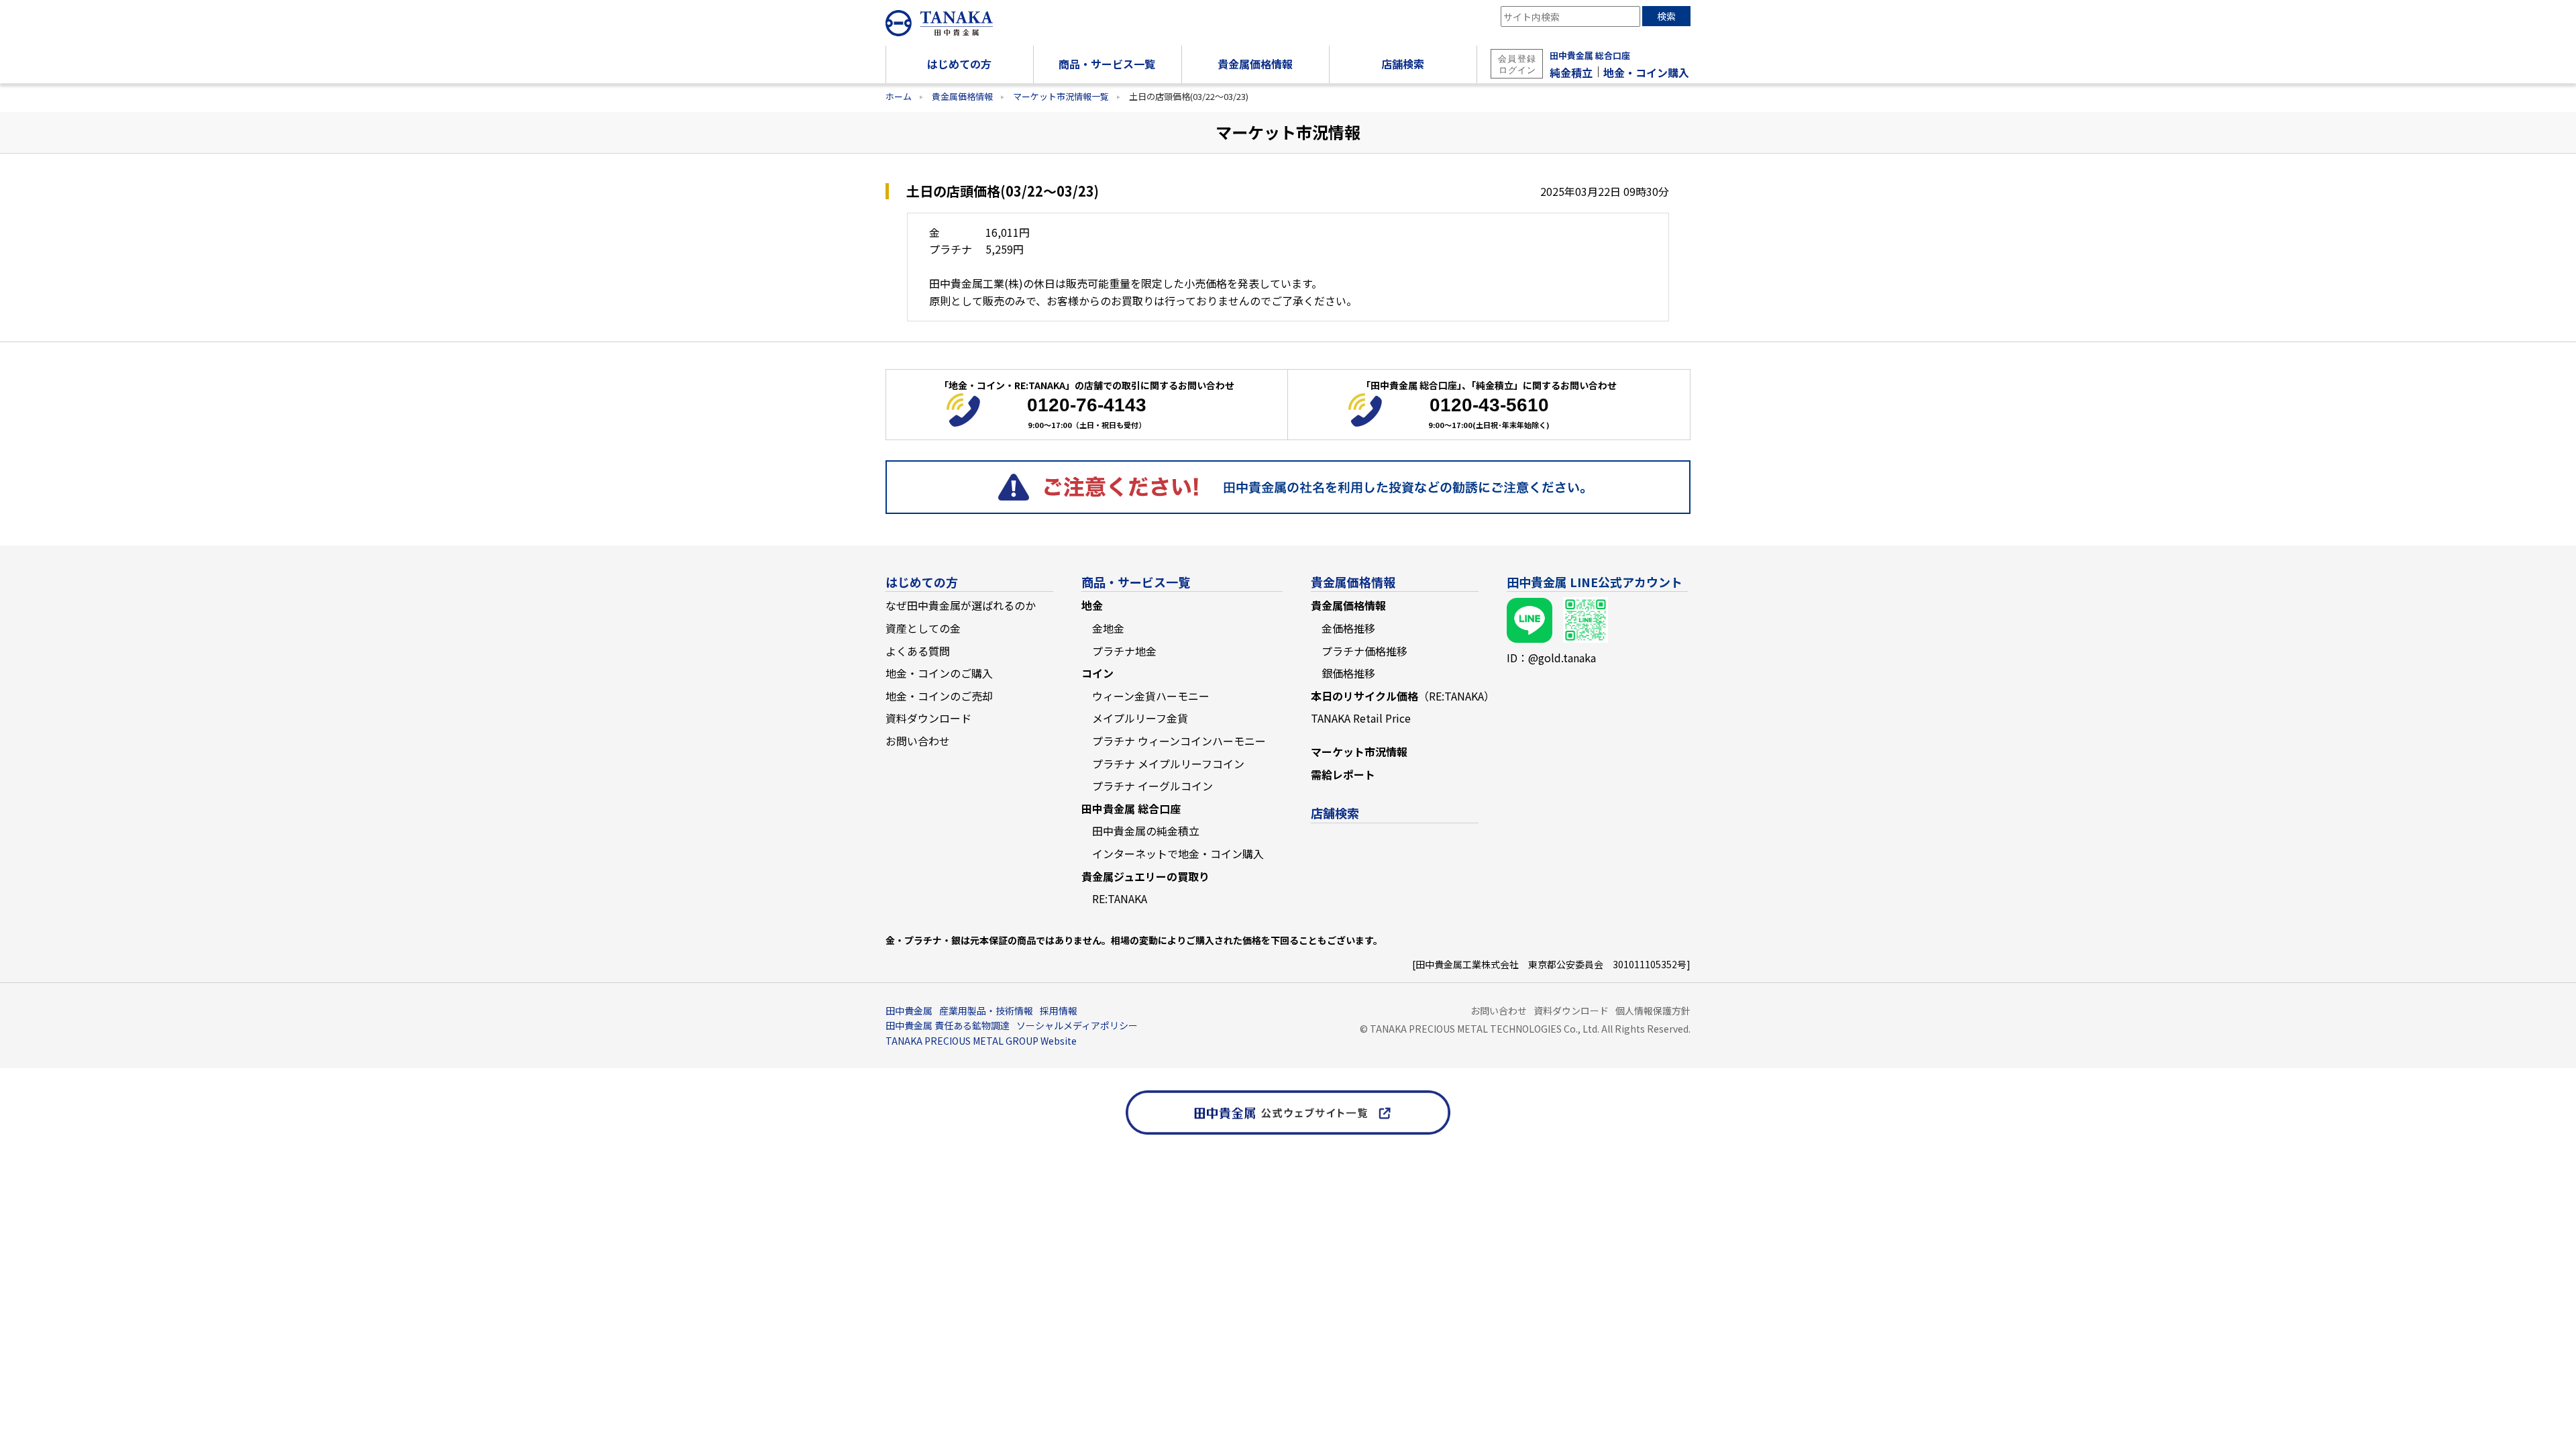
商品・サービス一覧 (1136, 582)
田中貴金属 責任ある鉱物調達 (948, 1025)
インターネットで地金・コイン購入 (1178, 853)
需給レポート (1343, 774)
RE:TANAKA (1120, 898)
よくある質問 (918, 651)
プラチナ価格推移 (1364, 651)
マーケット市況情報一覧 (1061, 96)
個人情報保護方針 (1653, 1011)
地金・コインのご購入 (939, 673)
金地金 (1108, 628)
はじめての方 (922, 582)
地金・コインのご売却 (939, 696)
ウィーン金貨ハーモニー (1151, 696)
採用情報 (1059, 1011)
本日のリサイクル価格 (1403, 696)
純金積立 (1571, 72)
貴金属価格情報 (962, 96)
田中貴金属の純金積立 (1146, 831)
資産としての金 (923, 628)
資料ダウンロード (928, 718)
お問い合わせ (918, 741)
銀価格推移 (1348, 673)
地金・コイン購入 (1646, 72)
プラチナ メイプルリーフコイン (1168, 764)
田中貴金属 (909, 1011)
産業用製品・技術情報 (986, 1011)
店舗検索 (1335, 813)
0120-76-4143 (1087, 405)
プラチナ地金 (1124, 651)
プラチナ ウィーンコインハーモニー (1179, 741)
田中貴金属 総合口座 (1590, 55)
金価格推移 (1348, 628)
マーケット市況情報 (1359, 752)
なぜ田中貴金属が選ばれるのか (961, 605)
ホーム (899, 96)
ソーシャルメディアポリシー (1077, 1025)
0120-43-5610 (1489, 405)
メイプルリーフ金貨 (1140, 718)
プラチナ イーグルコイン (1152, 786)
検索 (1666, 16)
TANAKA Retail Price (1361, 718)
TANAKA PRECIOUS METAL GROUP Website (981, 1041)
